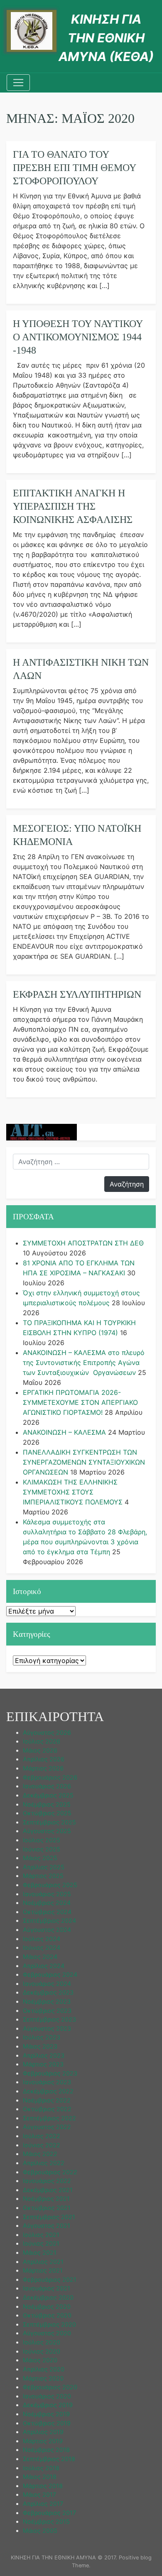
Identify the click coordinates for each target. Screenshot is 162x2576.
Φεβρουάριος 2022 (50, 2172)
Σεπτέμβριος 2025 (49, 1822)
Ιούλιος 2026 (42, 1741)
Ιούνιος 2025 (42, 1849)
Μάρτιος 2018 (43, 2486)
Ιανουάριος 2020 (47, 2396)
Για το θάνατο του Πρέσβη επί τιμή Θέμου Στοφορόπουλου (74, 168)
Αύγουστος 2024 (47, 1930)
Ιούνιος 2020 (42, 2351)
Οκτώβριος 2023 (47, 2011)
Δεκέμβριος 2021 (48, 2190)
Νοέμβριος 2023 (47, 2001)
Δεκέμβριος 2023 (48, 1992)
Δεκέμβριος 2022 (48, 2091)
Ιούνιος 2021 (41, 2243)
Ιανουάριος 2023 (47, 2082)
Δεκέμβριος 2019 (48, 2405)
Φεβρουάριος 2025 (50, 1885)
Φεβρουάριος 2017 (49, 2513)
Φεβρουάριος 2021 (50, 2279)
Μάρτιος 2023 (43, 2064)
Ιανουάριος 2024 (47, 1984)
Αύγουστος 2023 (47, 2028)
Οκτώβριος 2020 (47, 2315)
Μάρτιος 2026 (43, 1768)
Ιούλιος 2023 (42, 2037)
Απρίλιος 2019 (43, 2432)
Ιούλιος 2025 (42, 1840)
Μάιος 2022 (40, 2154)
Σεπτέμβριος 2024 (49, 1920)
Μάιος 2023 (40, 2046)
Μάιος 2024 (40, 1957)
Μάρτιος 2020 (43, 2378)
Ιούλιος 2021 (41, 2235)
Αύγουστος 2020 (47, 2333)
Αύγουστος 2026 (47, 1732)
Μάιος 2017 (39, 2494)
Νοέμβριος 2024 (47, 1903)
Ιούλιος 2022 (42, 2136)
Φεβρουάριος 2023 (50, 2073)
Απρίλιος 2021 (43, 2262)
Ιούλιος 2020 (42, 2342)
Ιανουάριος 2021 (47, 2288)
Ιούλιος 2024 (42, 1939)
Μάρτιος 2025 (43, 1876)
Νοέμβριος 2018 (46, 2450)
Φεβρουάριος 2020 (50, 2387)
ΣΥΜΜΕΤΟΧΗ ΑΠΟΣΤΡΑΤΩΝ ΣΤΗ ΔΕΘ (83, 1243)
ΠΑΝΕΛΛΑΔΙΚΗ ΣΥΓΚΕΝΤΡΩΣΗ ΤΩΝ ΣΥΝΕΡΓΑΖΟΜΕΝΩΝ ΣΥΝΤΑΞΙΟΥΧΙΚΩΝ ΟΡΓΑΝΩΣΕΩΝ (84, 1462)
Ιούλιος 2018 (41, 2468)
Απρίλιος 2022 (44, 2163)
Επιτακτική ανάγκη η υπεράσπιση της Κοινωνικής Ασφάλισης (73, 506)
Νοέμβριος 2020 (47, 2306)
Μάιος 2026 (40, 1750)
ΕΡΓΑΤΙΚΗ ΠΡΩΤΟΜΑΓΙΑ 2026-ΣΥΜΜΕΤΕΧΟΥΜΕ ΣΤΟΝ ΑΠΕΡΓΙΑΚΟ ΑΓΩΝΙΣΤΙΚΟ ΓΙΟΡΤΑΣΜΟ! (80, 1402)
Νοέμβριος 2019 (46, 2414)
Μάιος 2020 (40, 2360)
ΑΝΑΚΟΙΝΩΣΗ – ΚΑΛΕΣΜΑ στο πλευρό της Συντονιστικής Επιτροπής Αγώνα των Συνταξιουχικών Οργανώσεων (84, 1362)
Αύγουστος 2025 (47, 1831)
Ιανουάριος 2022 (47, 2181)
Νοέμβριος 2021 (46, 2199)
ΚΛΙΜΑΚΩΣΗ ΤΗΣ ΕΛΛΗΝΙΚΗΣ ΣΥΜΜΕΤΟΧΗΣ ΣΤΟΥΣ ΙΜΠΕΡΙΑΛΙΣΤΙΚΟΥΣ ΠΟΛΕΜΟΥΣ (73, 1492)
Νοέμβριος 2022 (47, 2100)
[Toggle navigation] (18, 83)
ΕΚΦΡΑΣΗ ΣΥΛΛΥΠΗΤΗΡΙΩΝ (77, 994)
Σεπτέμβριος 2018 (49, 2459)
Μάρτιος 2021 (43, 2270)
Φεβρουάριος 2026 (50, 1777)
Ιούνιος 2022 (42, 2145)
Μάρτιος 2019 (43, 2441)
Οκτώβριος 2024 (47, 1912)
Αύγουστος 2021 (47, 2226)
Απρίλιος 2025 (44, 1867)
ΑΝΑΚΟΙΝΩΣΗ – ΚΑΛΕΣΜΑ (64, 1432)
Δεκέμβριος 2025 (48, 1795)
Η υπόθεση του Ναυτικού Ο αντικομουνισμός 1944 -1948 (78, 337)
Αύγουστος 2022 (47, 2127)
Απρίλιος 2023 (44, 2055)
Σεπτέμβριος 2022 (49, 2118)
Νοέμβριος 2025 (47, 1804)
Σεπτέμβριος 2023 (49, 2019)
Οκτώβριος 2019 (47, 2423)
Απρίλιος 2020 (44, 2369)
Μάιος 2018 (40, 2477)
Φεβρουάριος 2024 (50, 1974)
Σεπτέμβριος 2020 (49, 2324)
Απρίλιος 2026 (44, 1759)
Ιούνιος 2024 (42, 1947)
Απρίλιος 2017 (43, 2504)
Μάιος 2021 (40, 2252)
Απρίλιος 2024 (44, 1966)
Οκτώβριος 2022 (47, 2109)
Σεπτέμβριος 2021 (49, 2217)
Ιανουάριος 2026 (47, 1786)
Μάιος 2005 (40, 2531)
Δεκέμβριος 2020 (48, 2297)
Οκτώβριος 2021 (47, 2208)
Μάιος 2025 (40, 1858)
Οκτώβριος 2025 (47, 1813)
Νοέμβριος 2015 (46, 2521)
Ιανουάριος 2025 (47, 1894)
